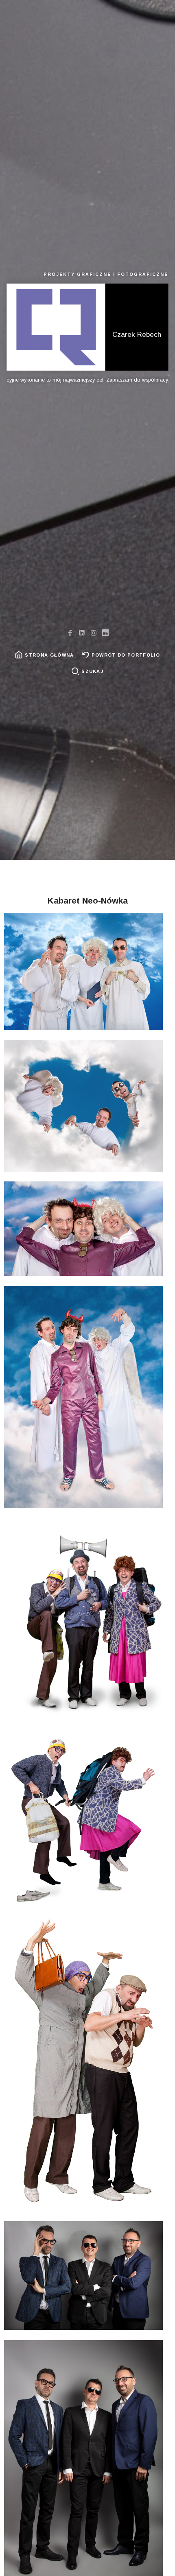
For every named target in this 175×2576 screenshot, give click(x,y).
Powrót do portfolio (126, 655)
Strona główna (49, 655)
